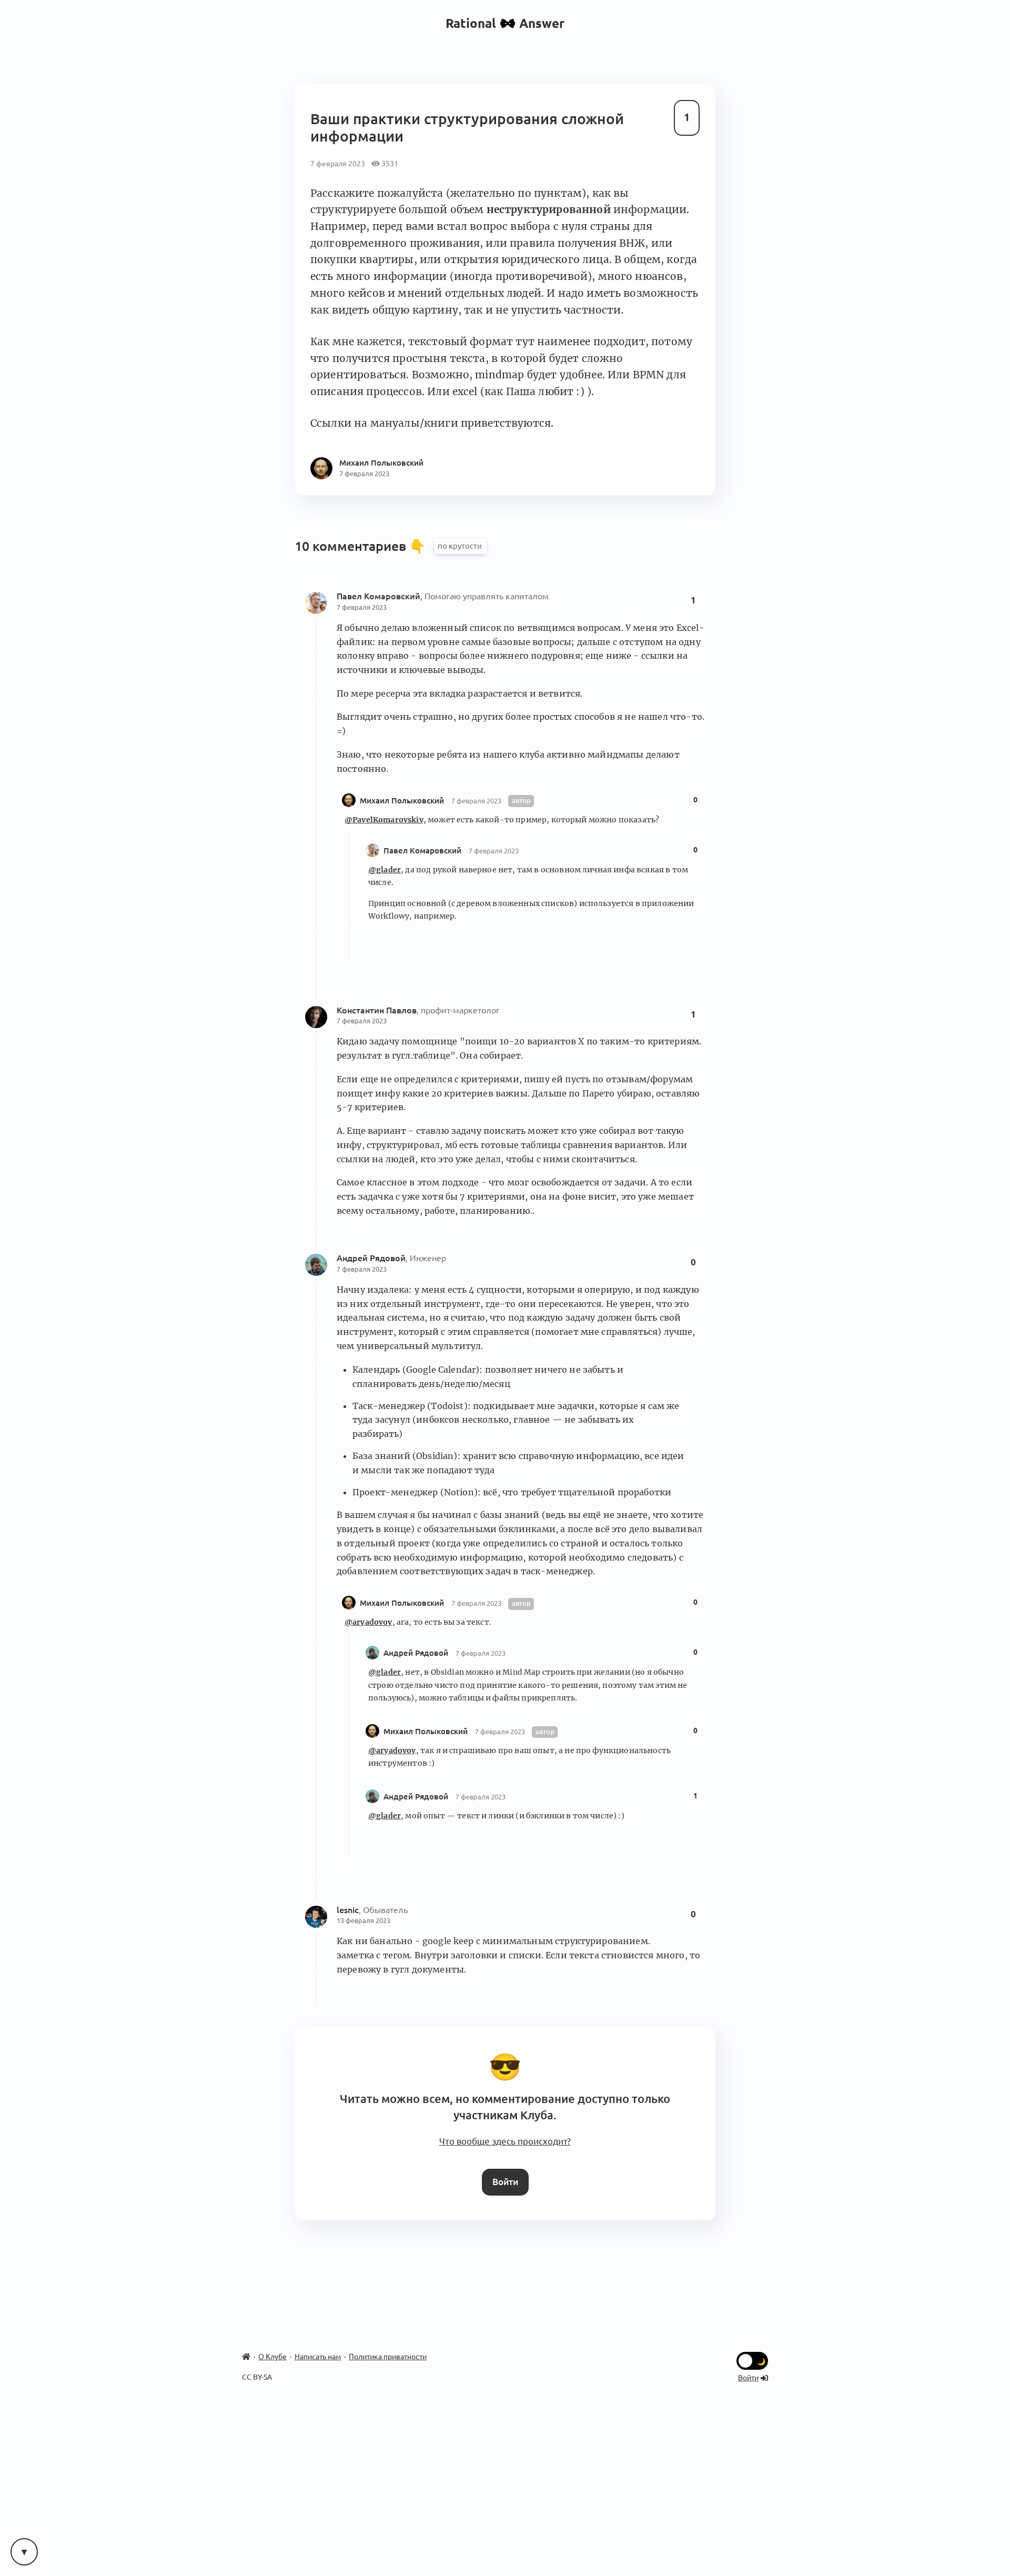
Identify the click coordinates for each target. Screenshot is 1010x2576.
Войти (505, 2182)
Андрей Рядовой (371, 1258)
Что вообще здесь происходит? (505, 2141)
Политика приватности (388, 2357)
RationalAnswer (505, 23)
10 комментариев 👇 (362, 546)
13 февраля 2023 (363, 1920)
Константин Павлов (377, 1010)
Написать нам (318, 2357)
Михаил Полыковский (403, 801)
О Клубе (272, 2357)
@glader (385, 870)
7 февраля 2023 (362, 607)
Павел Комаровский (378, 596)
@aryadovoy (368, 1622)
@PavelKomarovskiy (384, 820)
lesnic (348, 1910)
